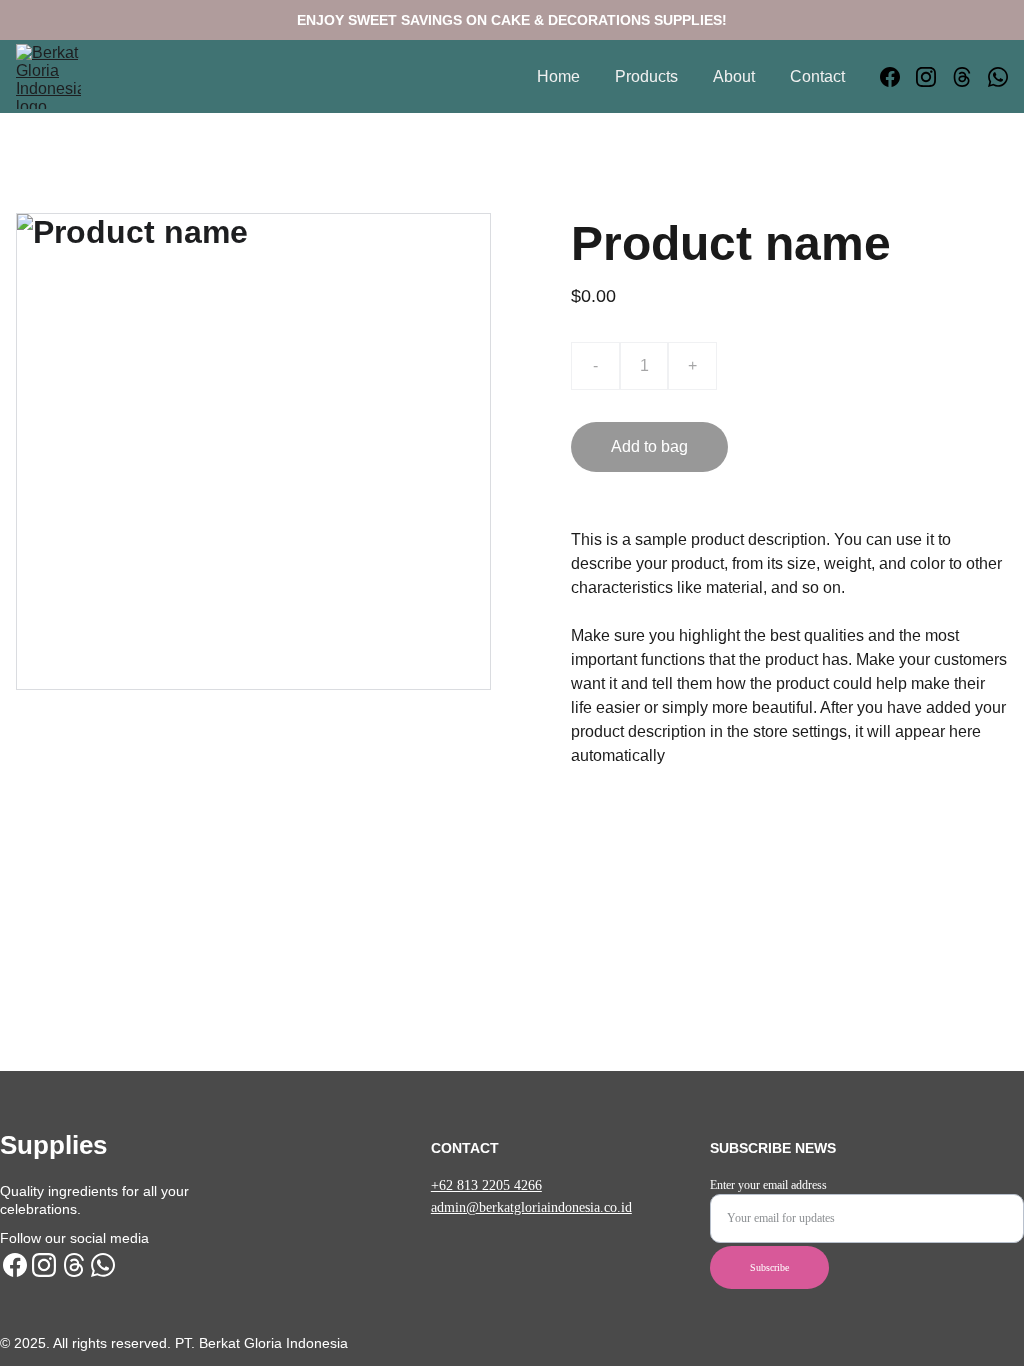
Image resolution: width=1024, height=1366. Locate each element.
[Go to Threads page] (970, 77)
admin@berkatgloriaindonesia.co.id (531, 1207)
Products (646, 76)
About (734, 76)
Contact (817, 76)
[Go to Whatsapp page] (998, 77)
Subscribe (769, 1267)
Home (558, 76)
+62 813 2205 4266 (486, 1185)
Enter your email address (768, 1185)
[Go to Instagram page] (934, 77)
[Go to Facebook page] (898, 77)
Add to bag (649, 446)
